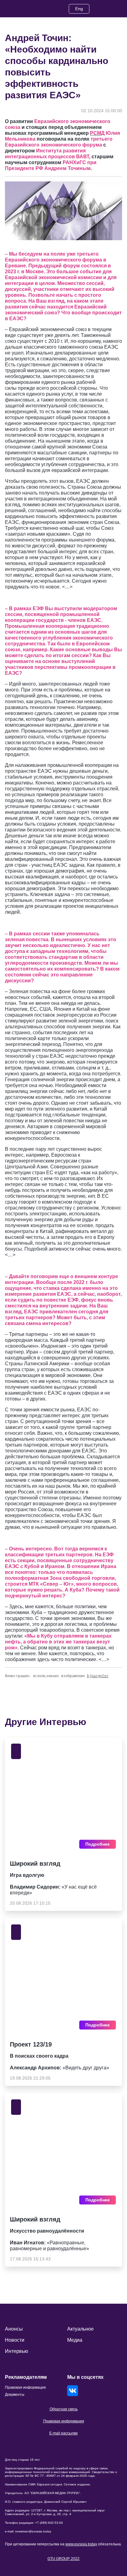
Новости (15, 2340)
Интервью (16, 2351)
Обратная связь (64, 2409)
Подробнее (98, 1844)
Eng (79, 9)
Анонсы (14, 2329)
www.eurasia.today (81, 2544)
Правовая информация (64, 2421)
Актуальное (80, 2329)
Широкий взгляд (35, 1864)
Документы (15, 2395)
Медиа (75, 2340)
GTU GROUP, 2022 (63, 2559)
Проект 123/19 (31, 2044)
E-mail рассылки (63, 2433)
